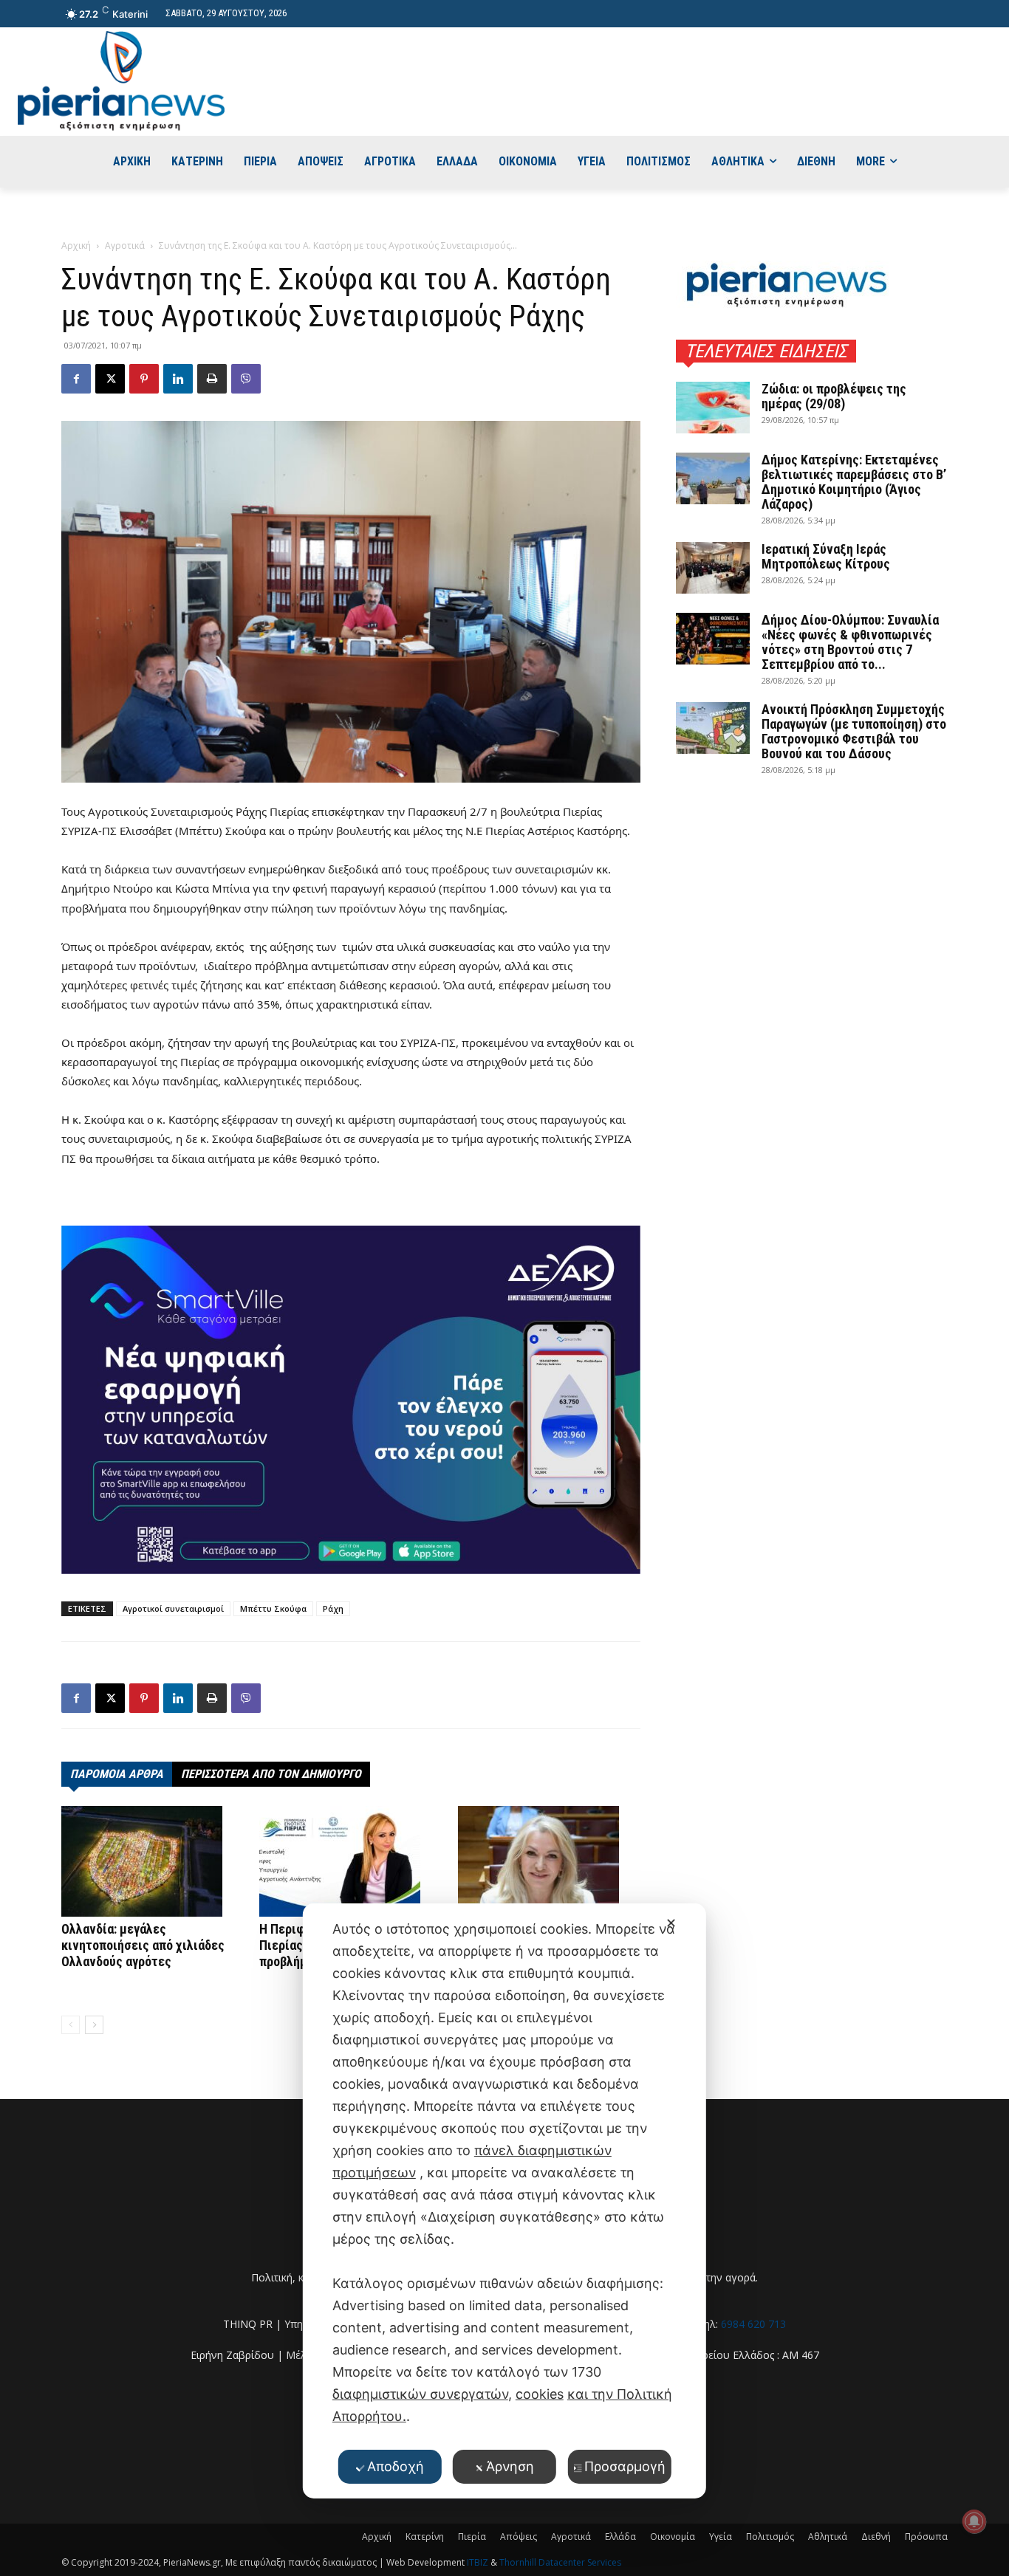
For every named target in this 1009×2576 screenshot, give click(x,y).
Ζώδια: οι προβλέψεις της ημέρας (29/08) (834, 396)
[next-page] (94, 2025)
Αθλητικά (828, 2536)
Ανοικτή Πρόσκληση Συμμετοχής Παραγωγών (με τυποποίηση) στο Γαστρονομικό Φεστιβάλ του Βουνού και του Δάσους (854, 731)
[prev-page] (71, 2025)
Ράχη (333, 1608)
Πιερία (472, 2536)
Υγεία (721, 2536)
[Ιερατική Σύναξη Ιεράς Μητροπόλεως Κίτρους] (713, 568)
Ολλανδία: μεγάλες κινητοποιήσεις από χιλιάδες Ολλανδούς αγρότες (143, 1945)
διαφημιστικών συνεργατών (420, 2394)
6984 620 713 (753, 2324)
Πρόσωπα (926, 2536)
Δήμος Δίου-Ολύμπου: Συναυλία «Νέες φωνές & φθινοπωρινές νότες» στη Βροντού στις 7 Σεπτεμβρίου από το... (850, 642)
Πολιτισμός (770, 2536)
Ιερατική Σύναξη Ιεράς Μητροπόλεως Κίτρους (826, 556)
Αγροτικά (125, 245)
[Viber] (246, 379)
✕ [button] (671, 1923)
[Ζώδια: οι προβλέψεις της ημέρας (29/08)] (713, 408)
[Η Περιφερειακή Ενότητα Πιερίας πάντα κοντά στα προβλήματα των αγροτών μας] (350, 1861)
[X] (110, 379)
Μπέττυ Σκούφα (273, 1608)
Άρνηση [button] (510, 2466)
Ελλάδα (620, 2536)
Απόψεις (519, 2536)
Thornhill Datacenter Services (560, 2562)
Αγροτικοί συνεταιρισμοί (173, 1608)
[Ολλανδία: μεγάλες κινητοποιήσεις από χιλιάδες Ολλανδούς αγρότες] (153, 1861)
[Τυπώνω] (212, 379)
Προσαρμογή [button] (625, 2466)
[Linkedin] (178, 379)
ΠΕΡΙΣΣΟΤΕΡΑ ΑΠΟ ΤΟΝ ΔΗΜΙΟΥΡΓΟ (271, 1774)
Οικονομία (673, 2536)
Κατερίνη (425, 2536)
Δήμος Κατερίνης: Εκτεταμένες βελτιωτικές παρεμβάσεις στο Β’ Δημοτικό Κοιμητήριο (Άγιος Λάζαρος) (854, 482)
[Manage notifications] (974, 2521)
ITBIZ (479, 2562)
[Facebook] (76, 379)
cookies (540, 2394)
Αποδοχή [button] (396, 2466)
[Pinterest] (144, 379)
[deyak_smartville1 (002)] (351, 1400)
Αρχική (76, 245)
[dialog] (504, 2201)
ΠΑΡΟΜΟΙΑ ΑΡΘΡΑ (117, 1774)
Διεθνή (876, 2536)
